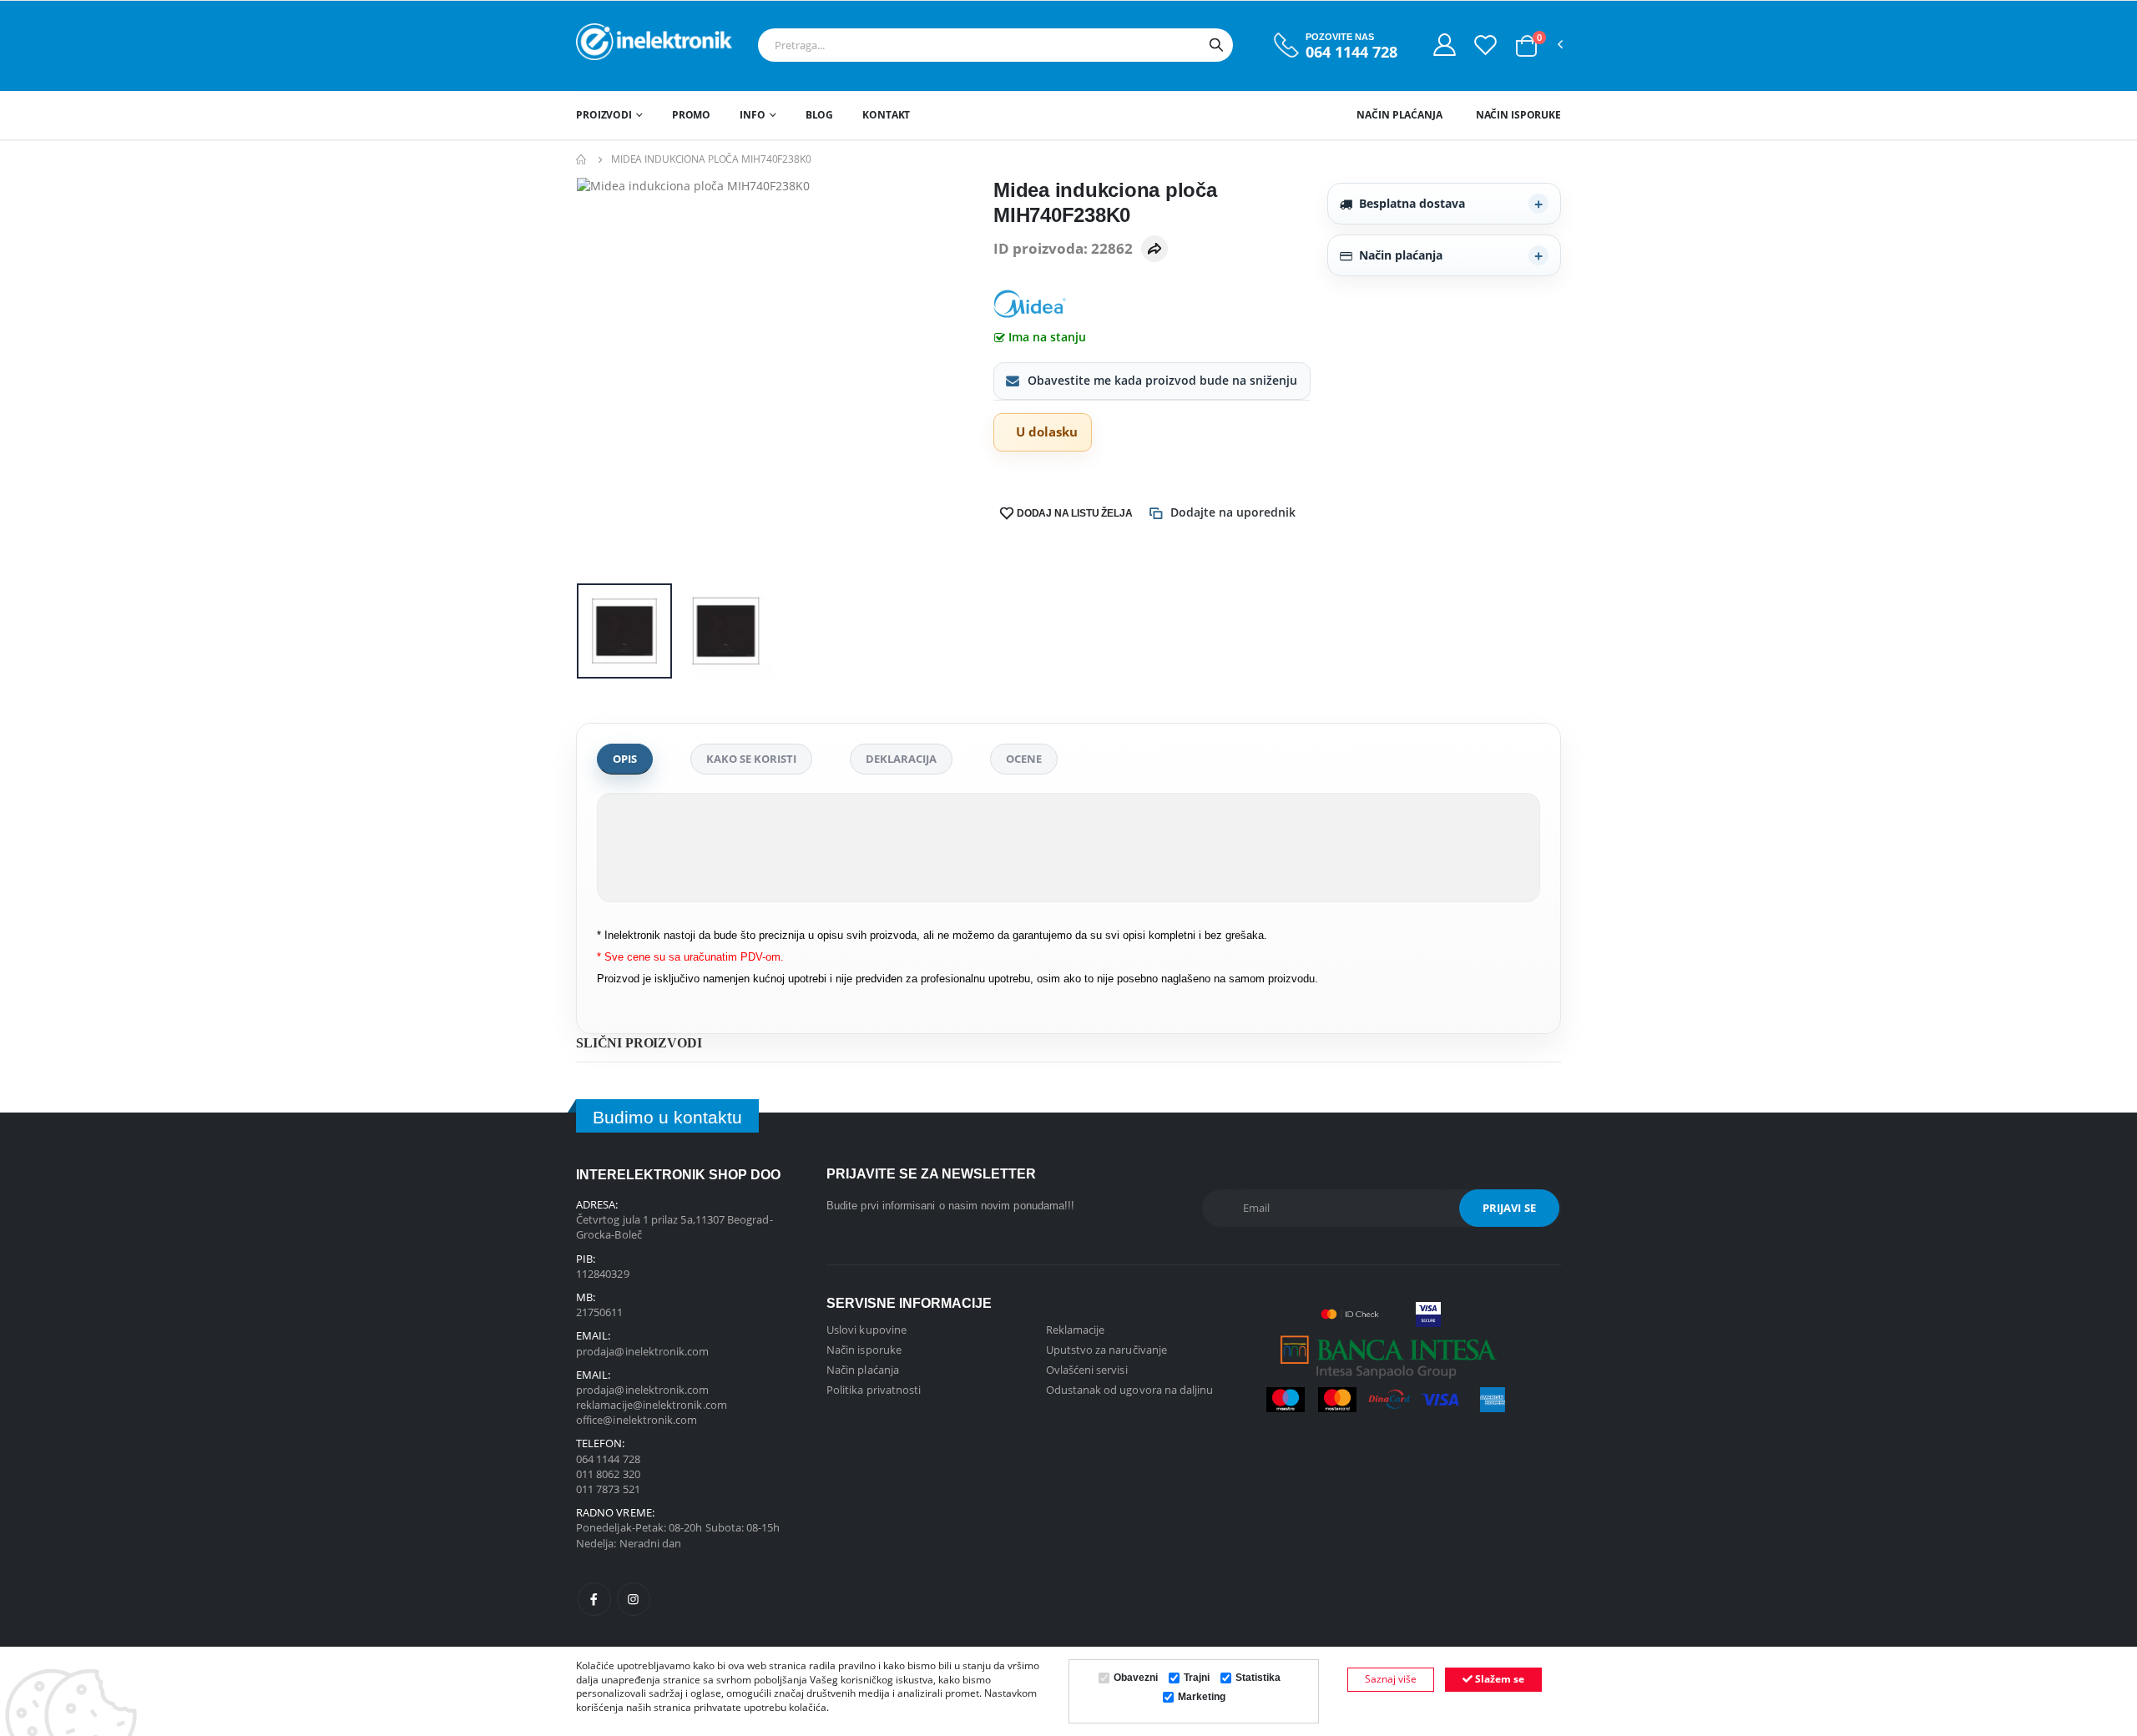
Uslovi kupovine (866, 1330)
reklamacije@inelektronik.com (652, 1405)
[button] (1526, 46)
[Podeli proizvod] (1154, 249)
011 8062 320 (608, 1474)
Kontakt (886, 115)
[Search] (1216, 45)
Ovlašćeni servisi (1087, 1370)
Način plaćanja (1399, 115)
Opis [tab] (625, 759)
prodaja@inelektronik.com (643, 1351)
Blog (820, 115)
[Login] (1445, 44)
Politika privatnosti (874, 1390)
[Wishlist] (1485, 44)
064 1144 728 (1351, 52)
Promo (691, 115)
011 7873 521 (608, 1489)
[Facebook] (594, 1599)
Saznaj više (1391, 1679)
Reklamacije (1076, 1330)
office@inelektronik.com (637, 1420)
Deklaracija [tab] (901, 759)
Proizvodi (604, 115)
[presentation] (602, 378)
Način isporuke (1518, 115)
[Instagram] (634, 1599)
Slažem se (1498, 1679)
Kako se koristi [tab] (751, 759)
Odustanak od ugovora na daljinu (1130, 1390)
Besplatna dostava (1412, 203)
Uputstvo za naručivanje (1107, 1350)
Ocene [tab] (1024, 759)
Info (753, 115)
